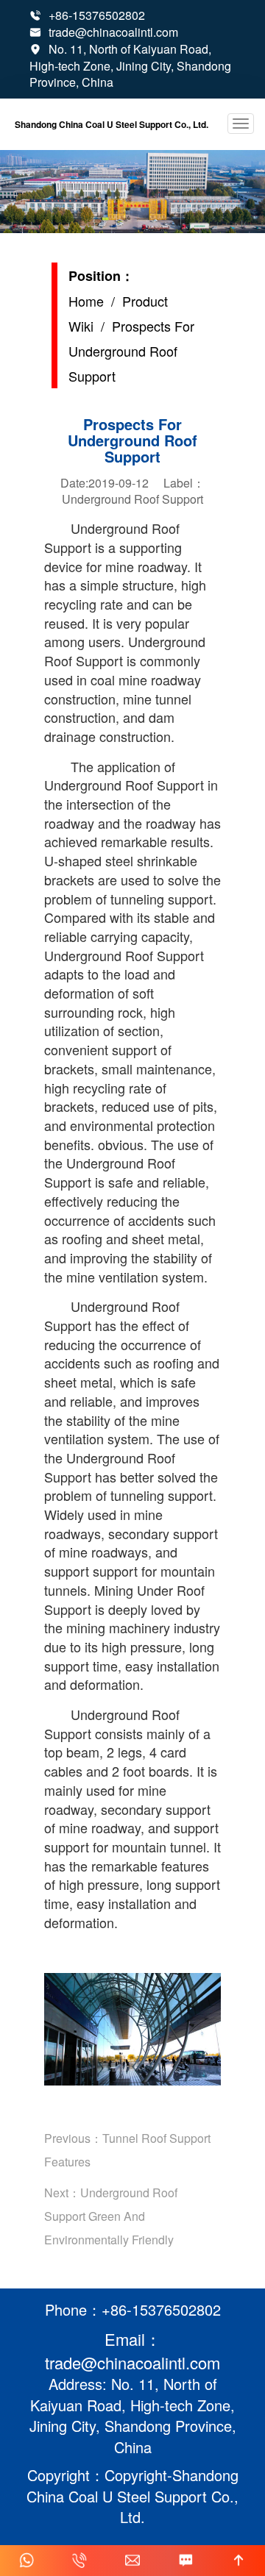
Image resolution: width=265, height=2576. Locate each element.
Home (86, 301)
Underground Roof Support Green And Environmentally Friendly (111, 2216)
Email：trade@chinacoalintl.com (132, 2350)
